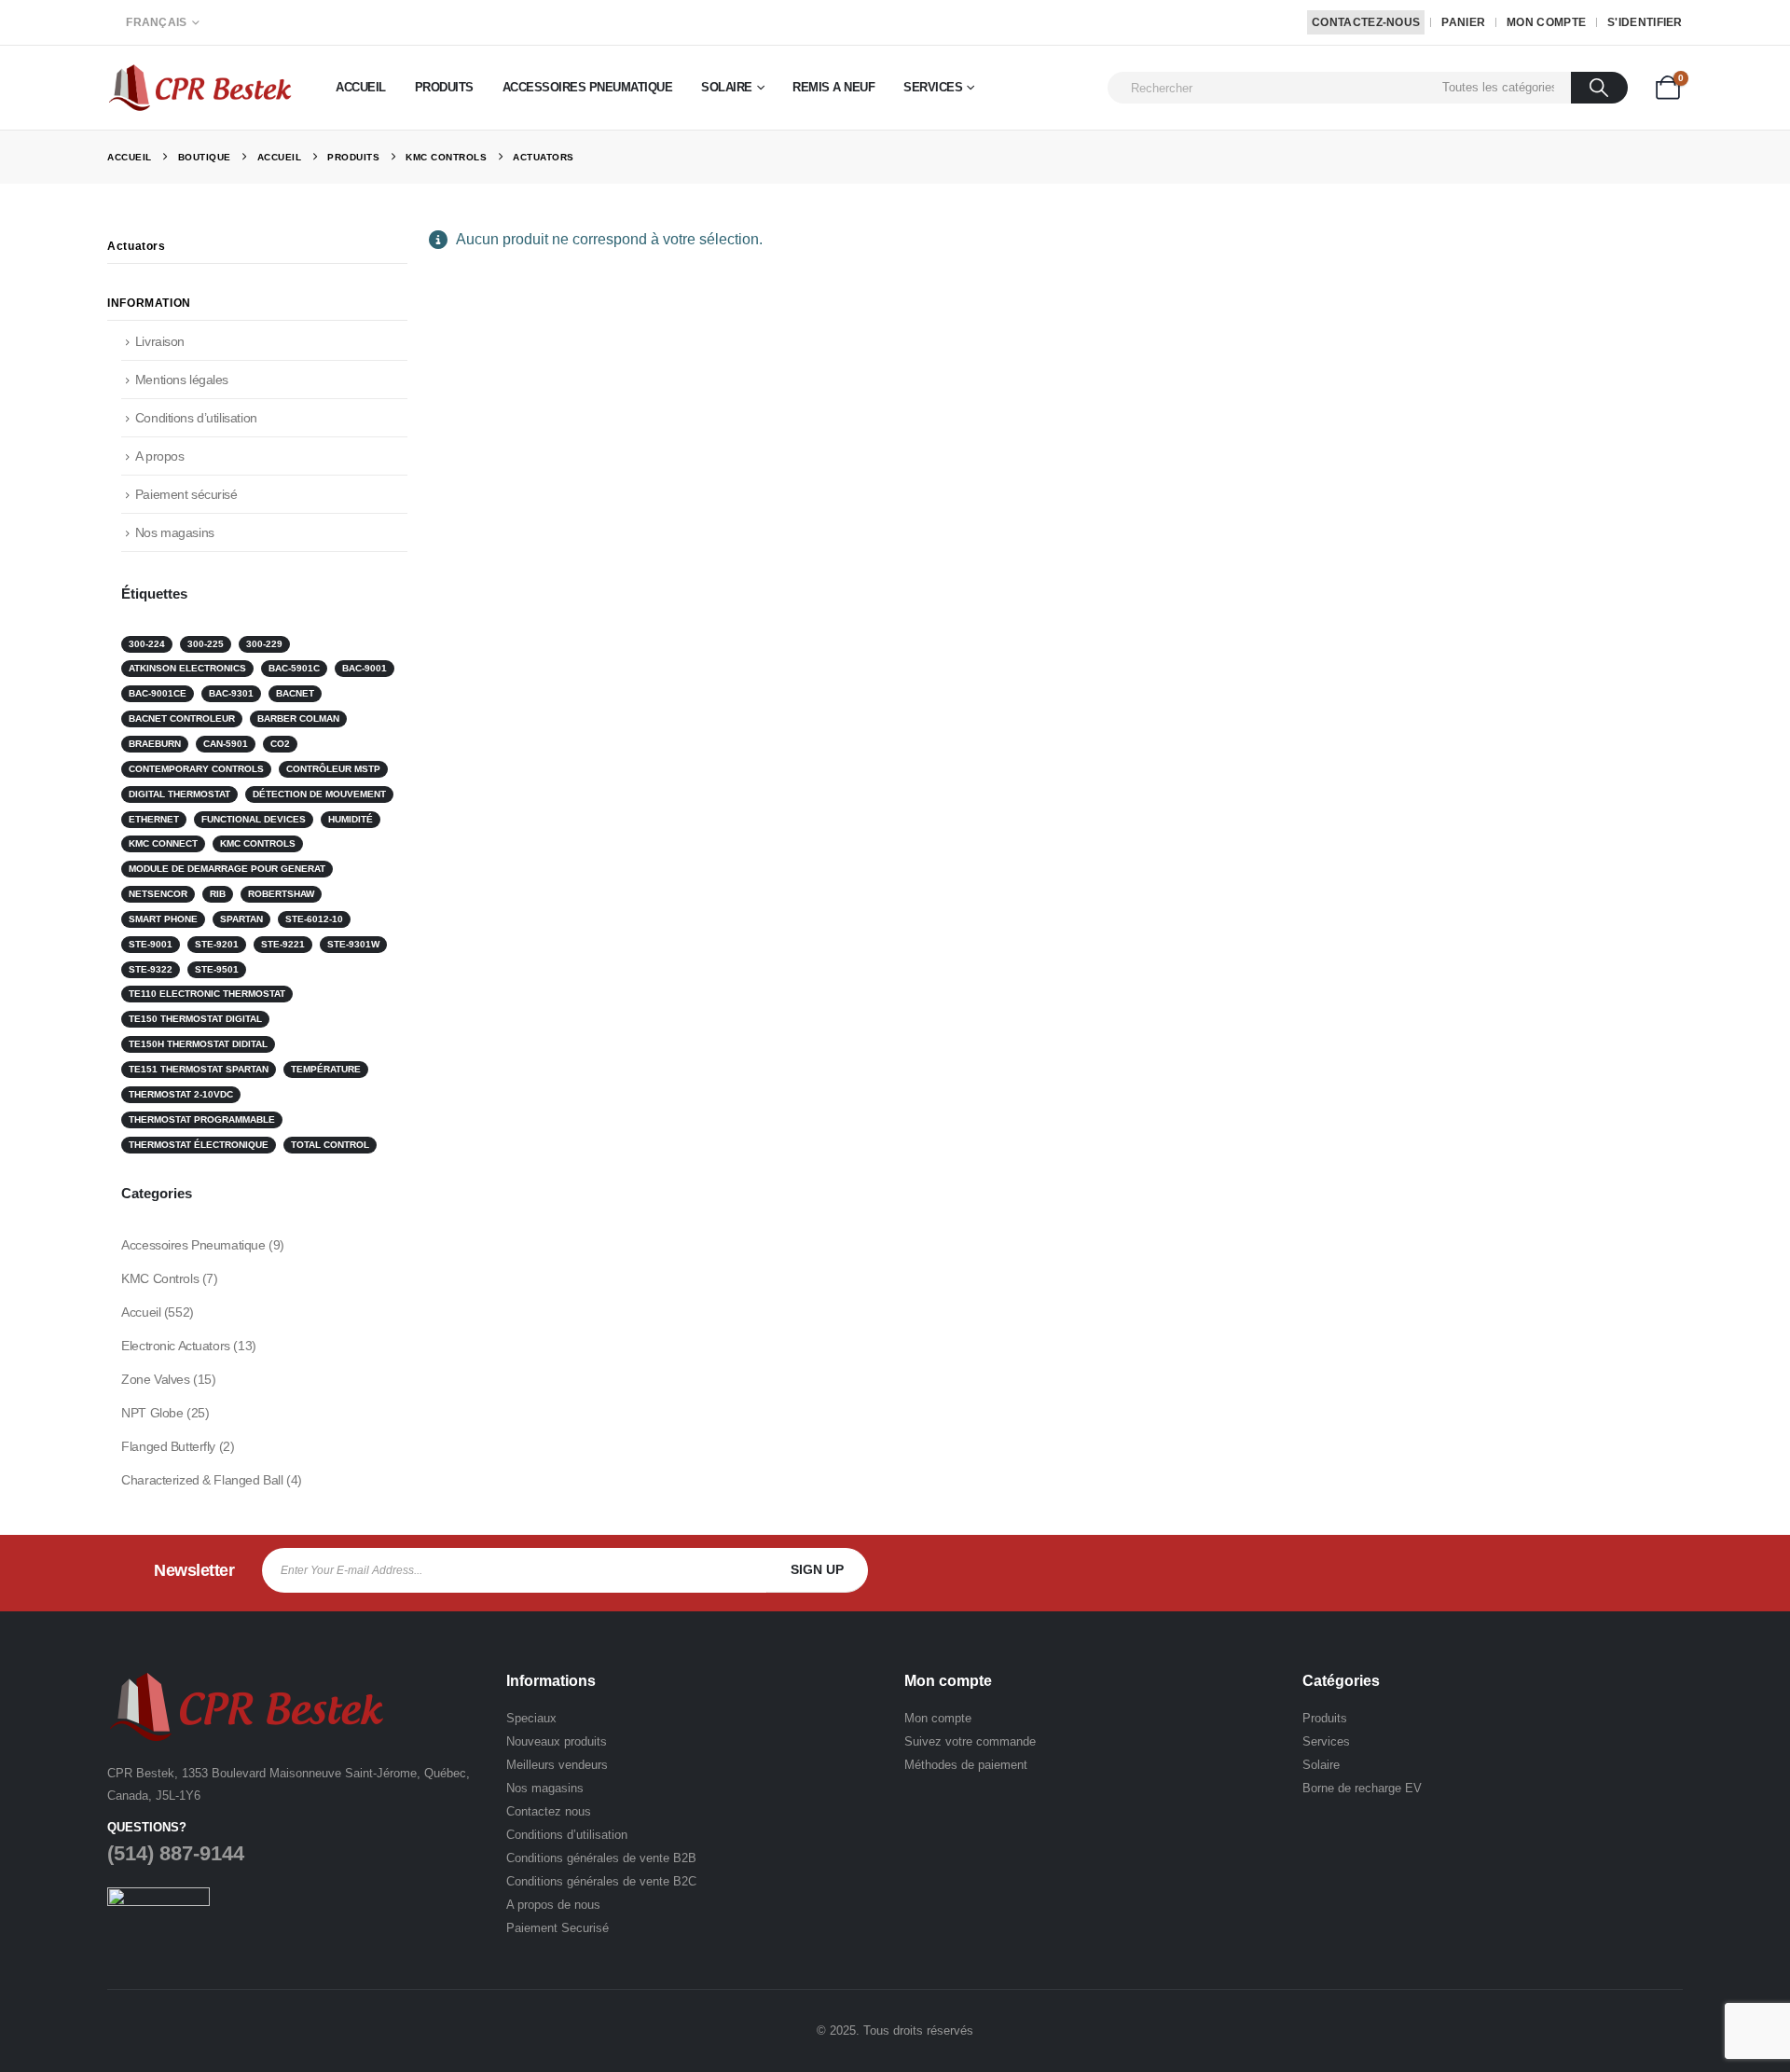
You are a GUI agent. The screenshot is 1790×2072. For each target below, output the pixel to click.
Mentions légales (182, 380)
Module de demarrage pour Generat (227, 869)
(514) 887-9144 (176, 1853)
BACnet (295, 693)
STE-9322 (151, 969)
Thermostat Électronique (199, 1145)
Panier (1463, 22)
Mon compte (1546, 22)
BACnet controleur (182, 718)
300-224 (147, 644)
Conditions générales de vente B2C (601, 1881)
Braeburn (155, 744)
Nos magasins (175, 532)
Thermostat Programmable (202, 1119)
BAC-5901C (294, 668)
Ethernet (154, 819)
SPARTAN (241, 919)
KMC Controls (258, 843)
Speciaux (531, 1718)
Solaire (727, 87)
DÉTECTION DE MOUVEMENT (319, 794)
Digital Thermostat (179, 794)
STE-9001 (151, 944)
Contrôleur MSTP (333, 769)
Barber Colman (298, 718)
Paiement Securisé (558, 1928)
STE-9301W (353, 944)
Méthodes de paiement (966, 1765)
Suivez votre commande (970, 1741)
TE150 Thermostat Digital (195, 1019)
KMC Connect (163, 843)
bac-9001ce (158, 693)
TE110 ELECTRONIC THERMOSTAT (207, 994)
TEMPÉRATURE (326, 1069)
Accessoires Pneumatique (588, 87)
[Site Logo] (200, 87)
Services (933, 87)
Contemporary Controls (196, 769)
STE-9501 (217, 969)
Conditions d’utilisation (196, 418)
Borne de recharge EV (1362, 1788)
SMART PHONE (163, 919)
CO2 (280, 744)
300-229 (264, 644)
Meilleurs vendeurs (557, 1765)
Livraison (160, 341)
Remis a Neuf (833, 87)
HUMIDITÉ (351, 819)
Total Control (330, 1145)
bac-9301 (231, 693)
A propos (160, 456)
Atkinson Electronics (187, 668)
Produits (444, 87)
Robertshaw (281, 894)
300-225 (206, 644)
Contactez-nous (1366, 22)
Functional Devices (254, 819)
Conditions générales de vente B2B (601, 1858)
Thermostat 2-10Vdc (181, 1094)
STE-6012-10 (314, 919)
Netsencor (158, 894)
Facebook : (1542, 1570)
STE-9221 (283, 944)
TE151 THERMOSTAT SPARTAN (199, 1069)
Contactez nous (549, 1811)
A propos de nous (553, 1905)
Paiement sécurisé (186, 494)
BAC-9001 (365, 668)
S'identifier (1645, 22)
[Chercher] (1599, 88)
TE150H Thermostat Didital (198, 1044)
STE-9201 (217, 944)
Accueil (361, 87)
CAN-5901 (226, 744)
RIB (218, 894)
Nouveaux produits (557, 1741)
